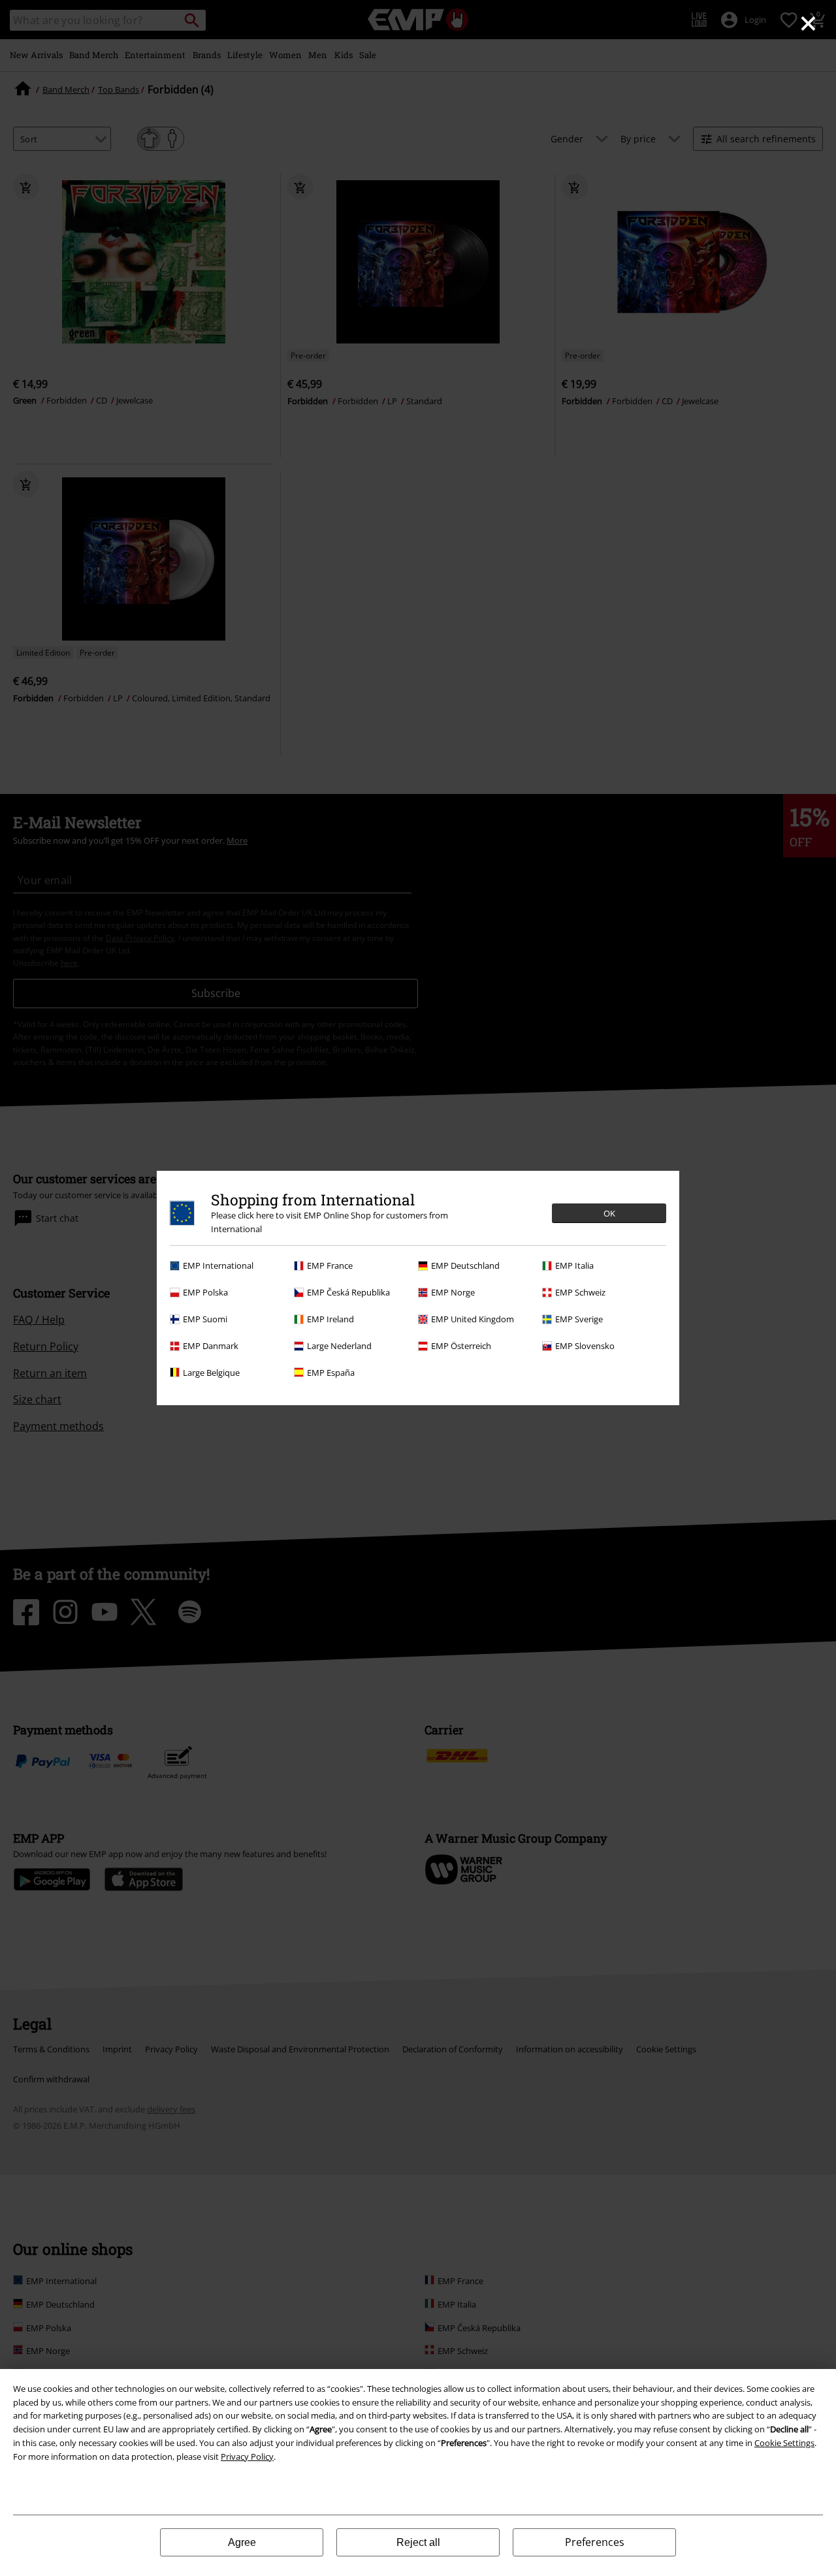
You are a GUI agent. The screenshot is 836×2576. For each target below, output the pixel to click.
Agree (242, 2542)
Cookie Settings (784, 2443)
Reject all (418, 2542)
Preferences (595, 2542)
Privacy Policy (247, 2457)
